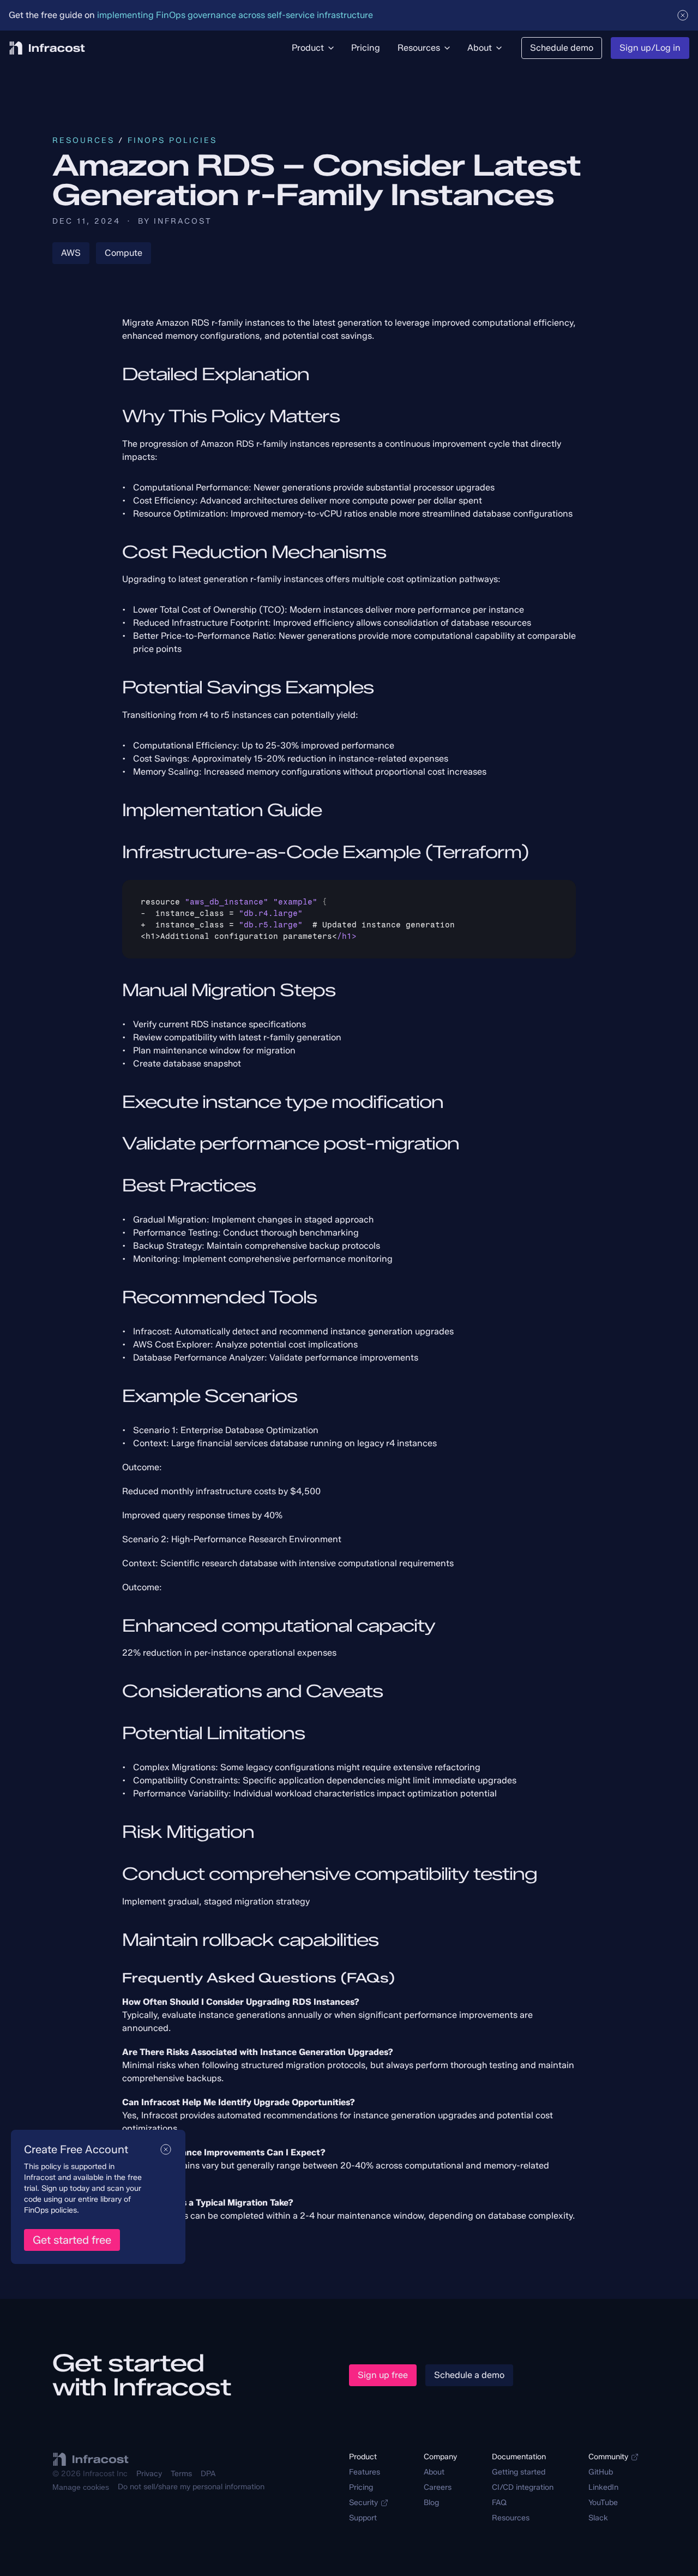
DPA (208, 2474)
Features (365, 2472)
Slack (598, 2518)
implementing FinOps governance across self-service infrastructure (235, 15)
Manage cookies (81, 2487)
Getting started (519, 2472)
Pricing (361, 2487)
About (434, 2472)
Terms (181, 2474)
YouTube (603, 2503)
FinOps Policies (172, 140)
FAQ (499, 2503)
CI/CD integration (523, 2487)
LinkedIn (603, 2487)
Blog (431, 2503)
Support (363, 2518)
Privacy (149, 2474)
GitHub (601, 2472)
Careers (438, 2487)
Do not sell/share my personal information (191, 2487)
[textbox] (349, 919)
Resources (83, 140)
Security (363, 2503)
